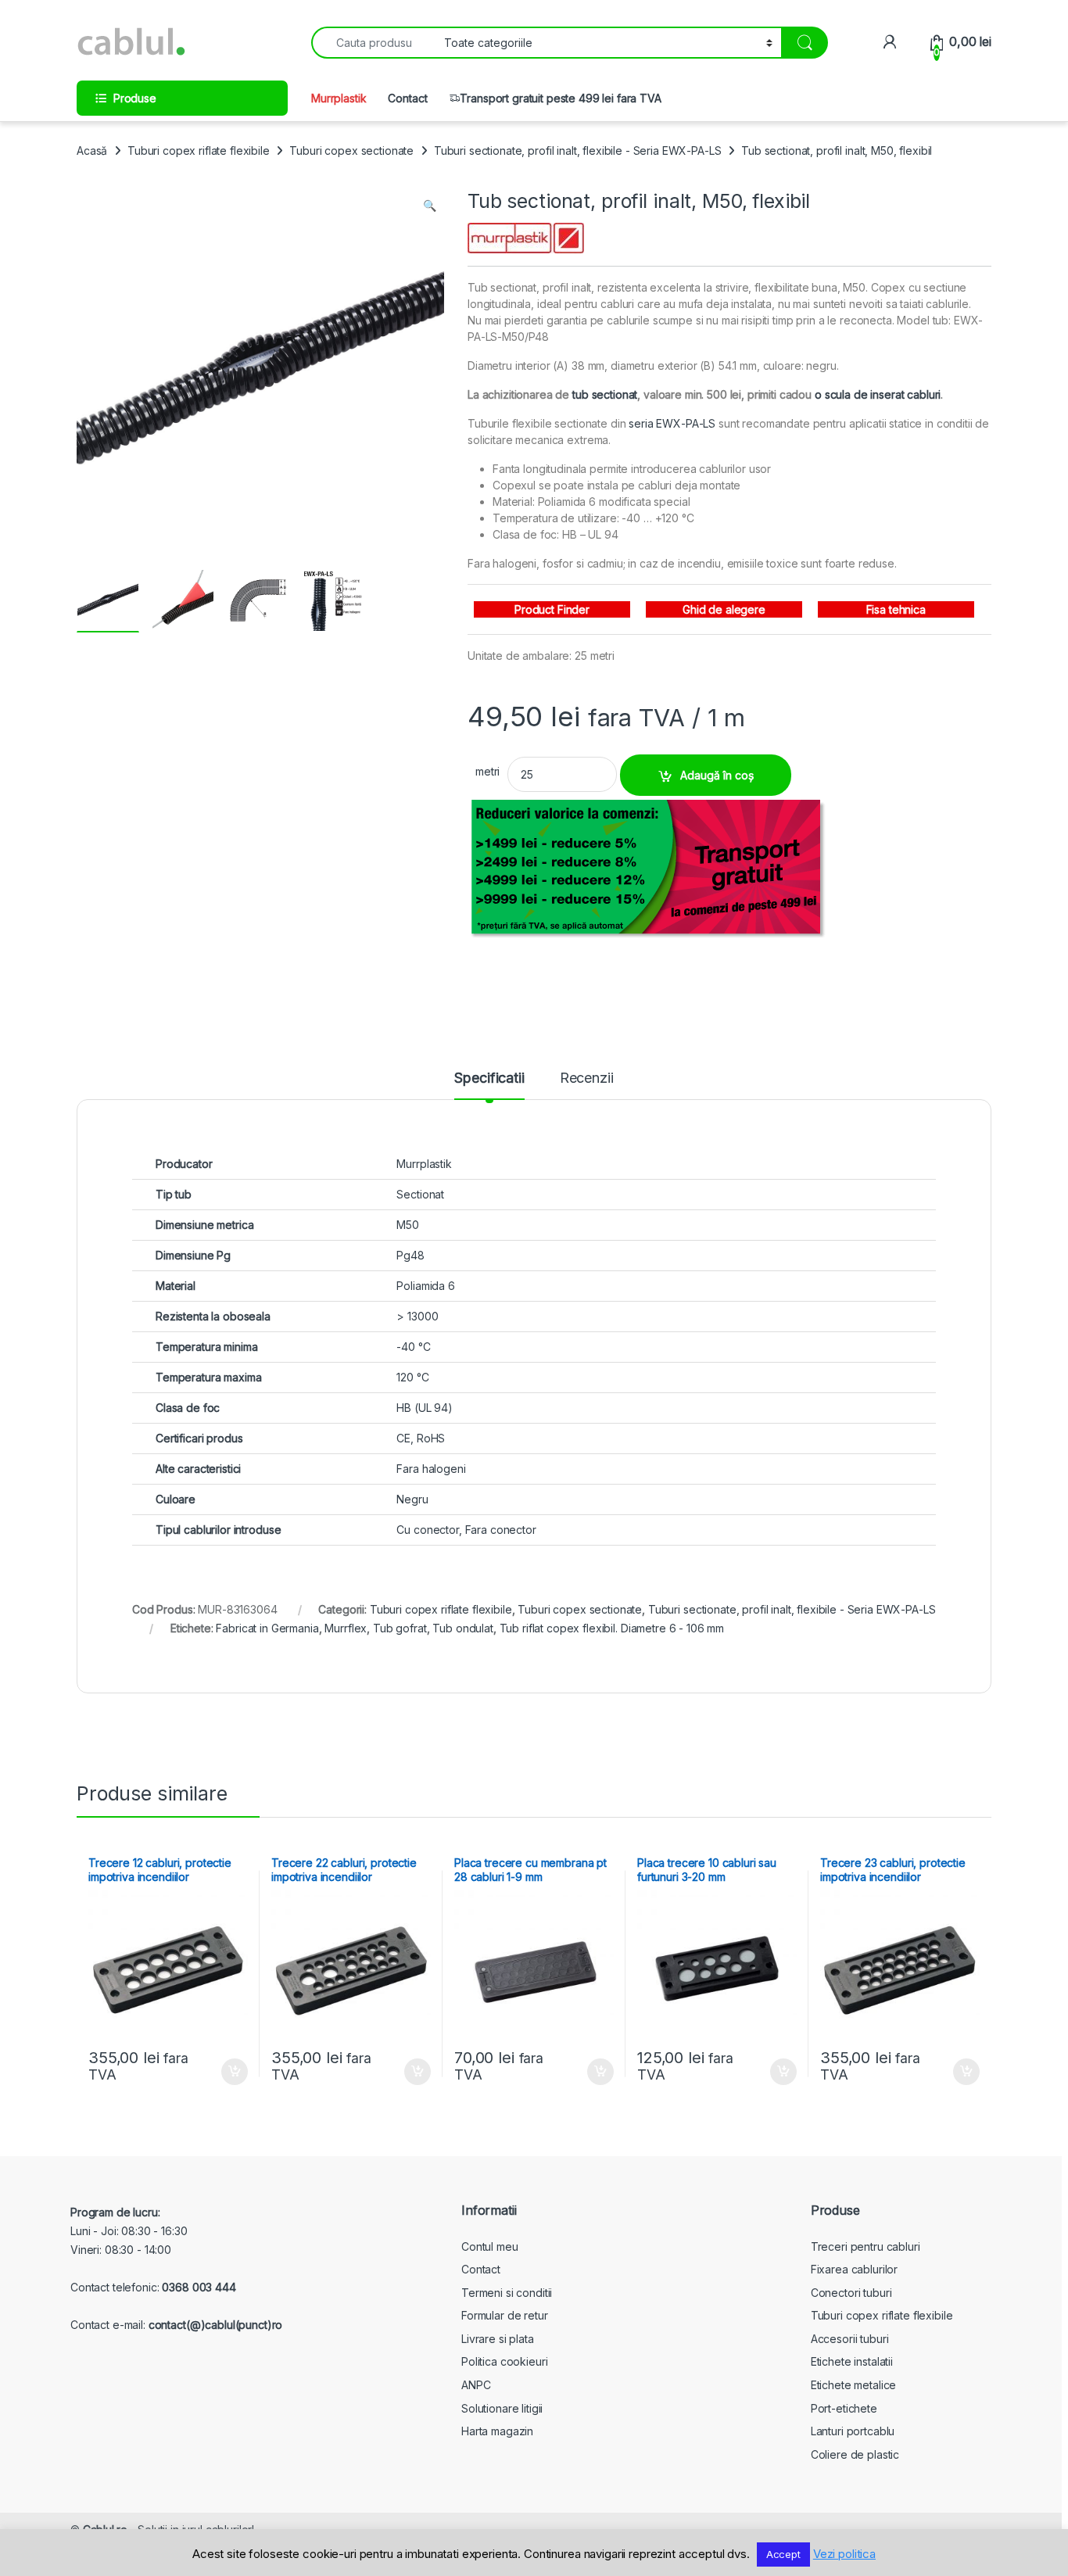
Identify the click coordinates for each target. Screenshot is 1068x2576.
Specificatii (489, 1078)
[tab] (489, 1085)
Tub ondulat (462, 1628)
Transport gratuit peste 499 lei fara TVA (560, 98)
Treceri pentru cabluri (866, 2246)
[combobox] (373, 43)
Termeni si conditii (507, 2293)
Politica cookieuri (504, 2361)
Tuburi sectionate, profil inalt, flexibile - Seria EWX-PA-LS (578, 150)
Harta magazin (497, 2431)
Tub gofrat (400, 1628)
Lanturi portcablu (853, 2431)
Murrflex (346, 1628)
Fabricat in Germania (267, 1628)
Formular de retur (505, 2315)
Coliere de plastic (855, 2454)
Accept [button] (783, 2554)
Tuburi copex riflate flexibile (199, 150)
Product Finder (552, 609)
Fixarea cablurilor (854, 2269)
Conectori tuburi (851, 2293)
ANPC (476, 2385)
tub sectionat (605, 394)
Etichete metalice (854, 2385)
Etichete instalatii (852, 2361)
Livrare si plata (498, 2339)
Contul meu (490, 2246)
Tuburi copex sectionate (351, 150)
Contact (407, 98)
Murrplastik (339, 98)
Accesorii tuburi (850, 2339)
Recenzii (587, 1078)
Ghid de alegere (724, 609)
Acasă (92, 150)
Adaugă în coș (717, 775)
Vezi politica (844, 2554)
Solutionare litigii (502, 2408)
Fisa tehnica (896, 609)
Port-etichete (844, 2408)
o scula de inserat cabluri (878, 394)
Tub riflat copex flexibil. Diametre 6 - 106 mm (612, 1628)
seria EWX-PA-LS (672, 423)
